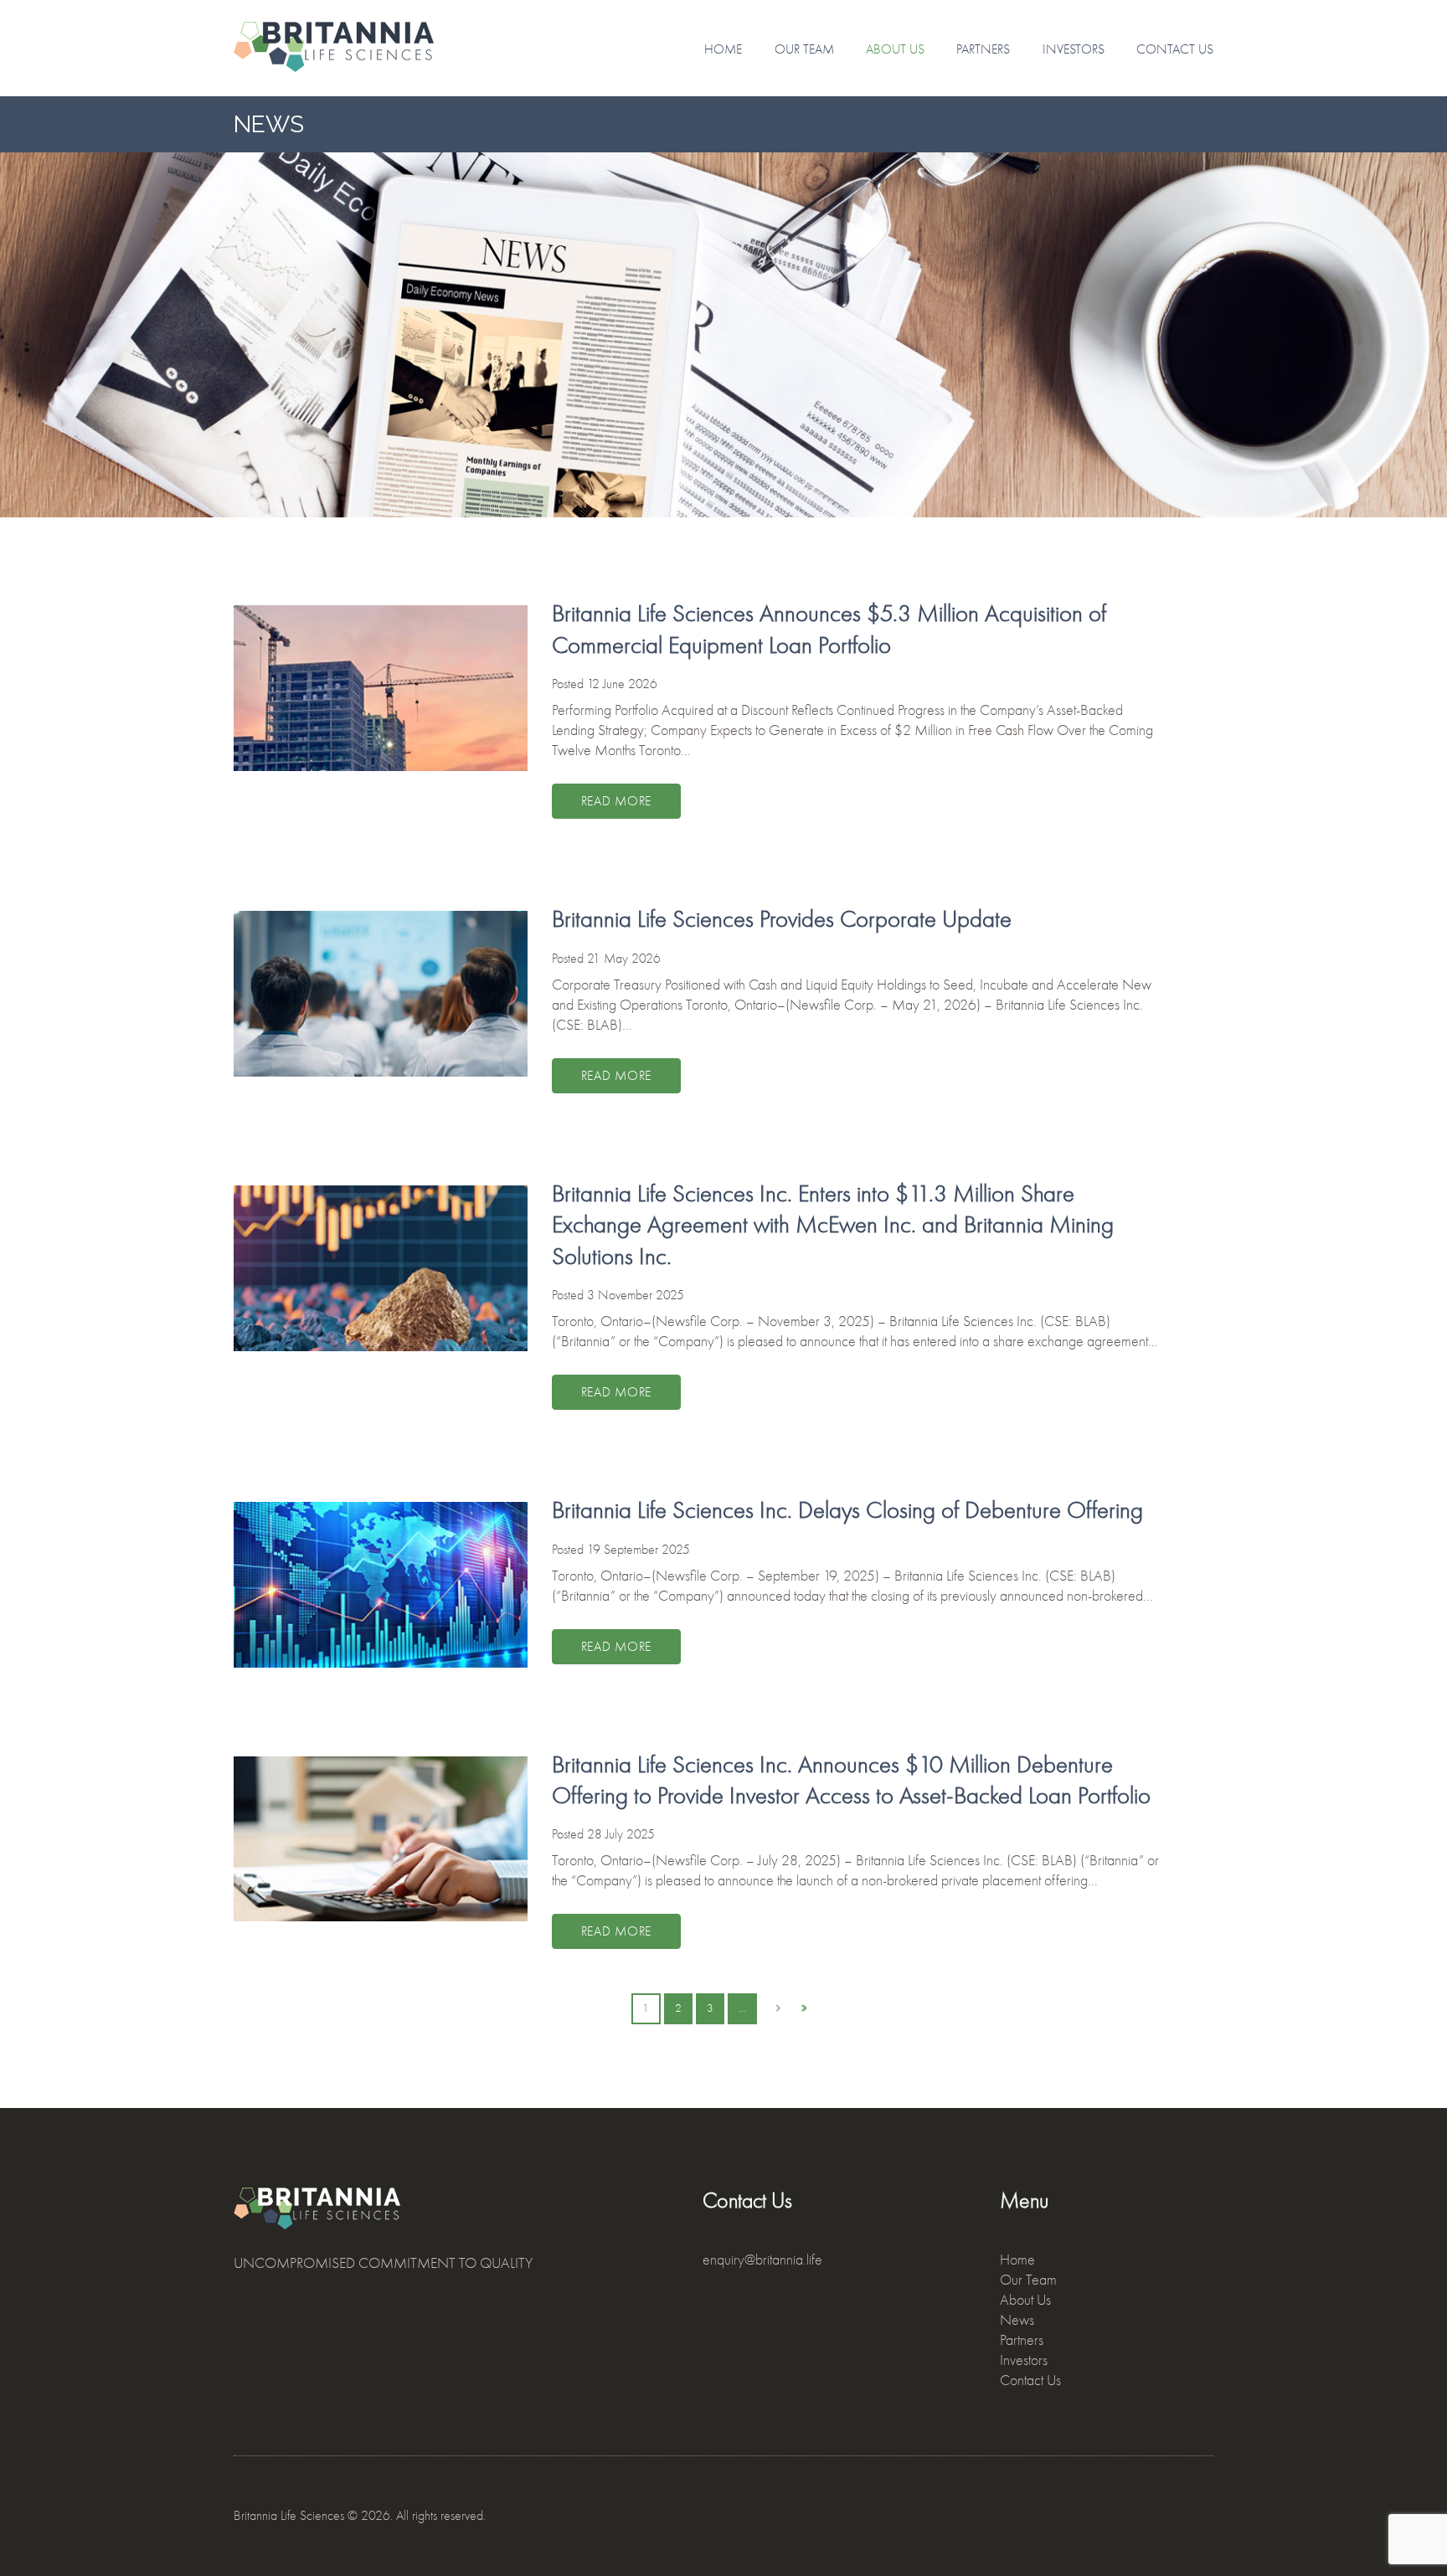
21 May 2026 (624, 959)
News (1017, 2320)
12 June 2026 (622, 684)
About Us (895, 49)
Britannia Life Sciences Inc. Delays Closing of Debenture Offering (847, 1510)
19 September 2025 (639, 1550)
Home (723, 49)
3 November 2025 (636, 1295)
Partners (983, 49)
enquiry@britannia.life (762, 2260)
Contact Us (1175, 49)
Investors (1074, 49)
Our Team (804, 49)
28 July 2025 (621, 1834)
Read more (616, 801)
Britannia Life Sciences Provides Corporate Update (782, 919)
